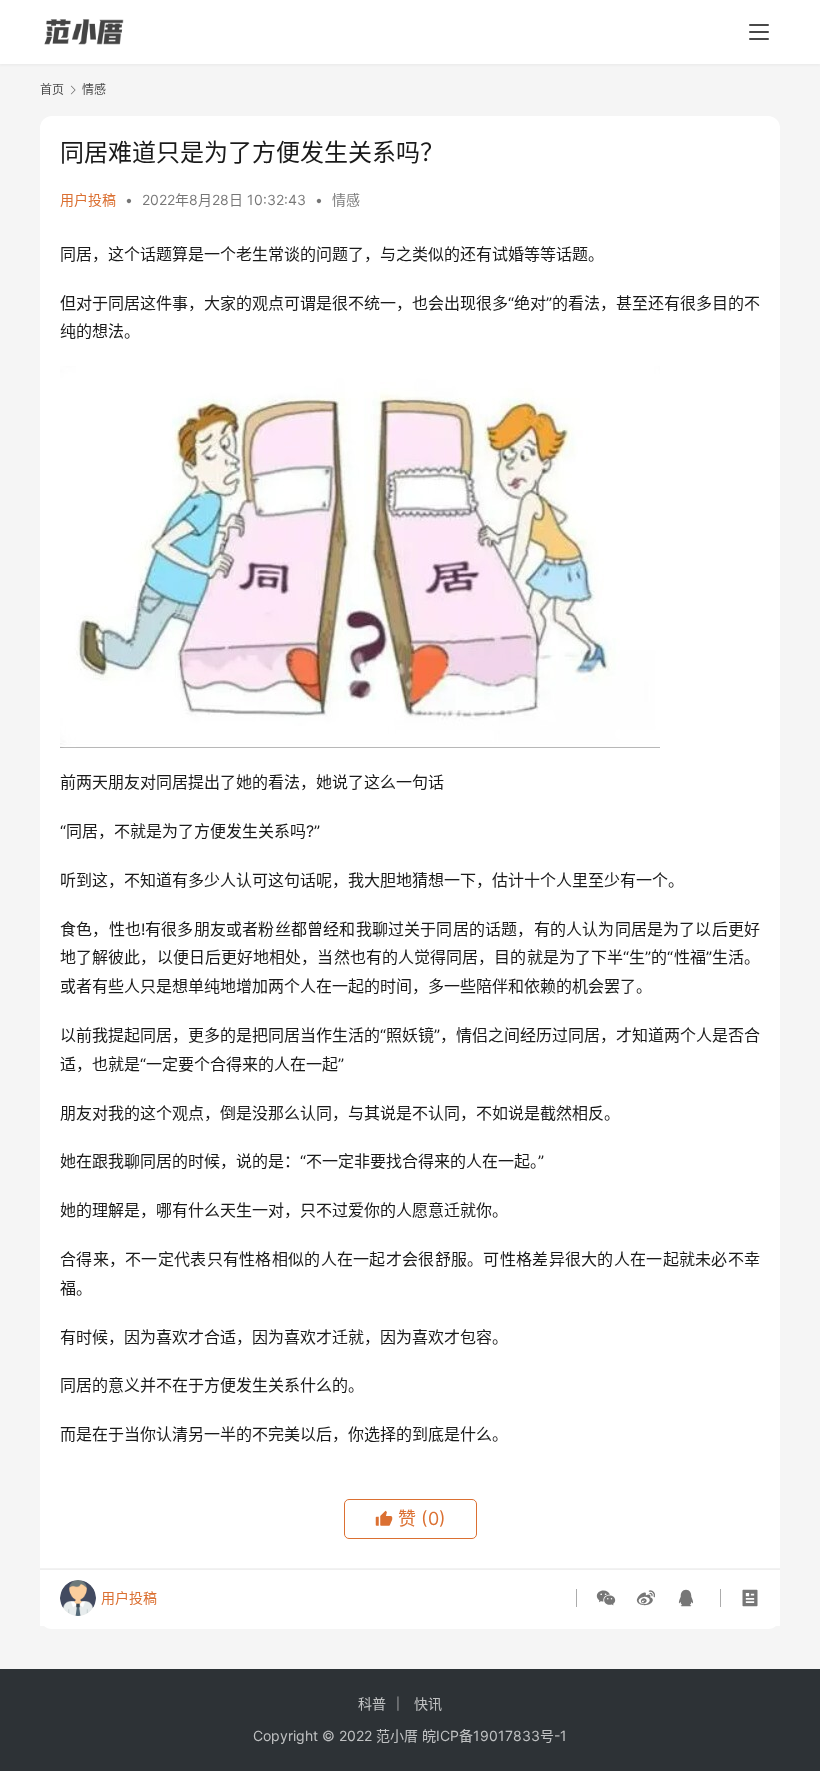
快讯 (428, 1703)
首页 (52, 89)
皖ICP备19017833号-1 (494, 1735)
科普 (372, 1703)
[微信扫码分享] (610, 1598)
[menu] (759, 32)
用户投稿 (88, 199)
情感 (346, 199)
